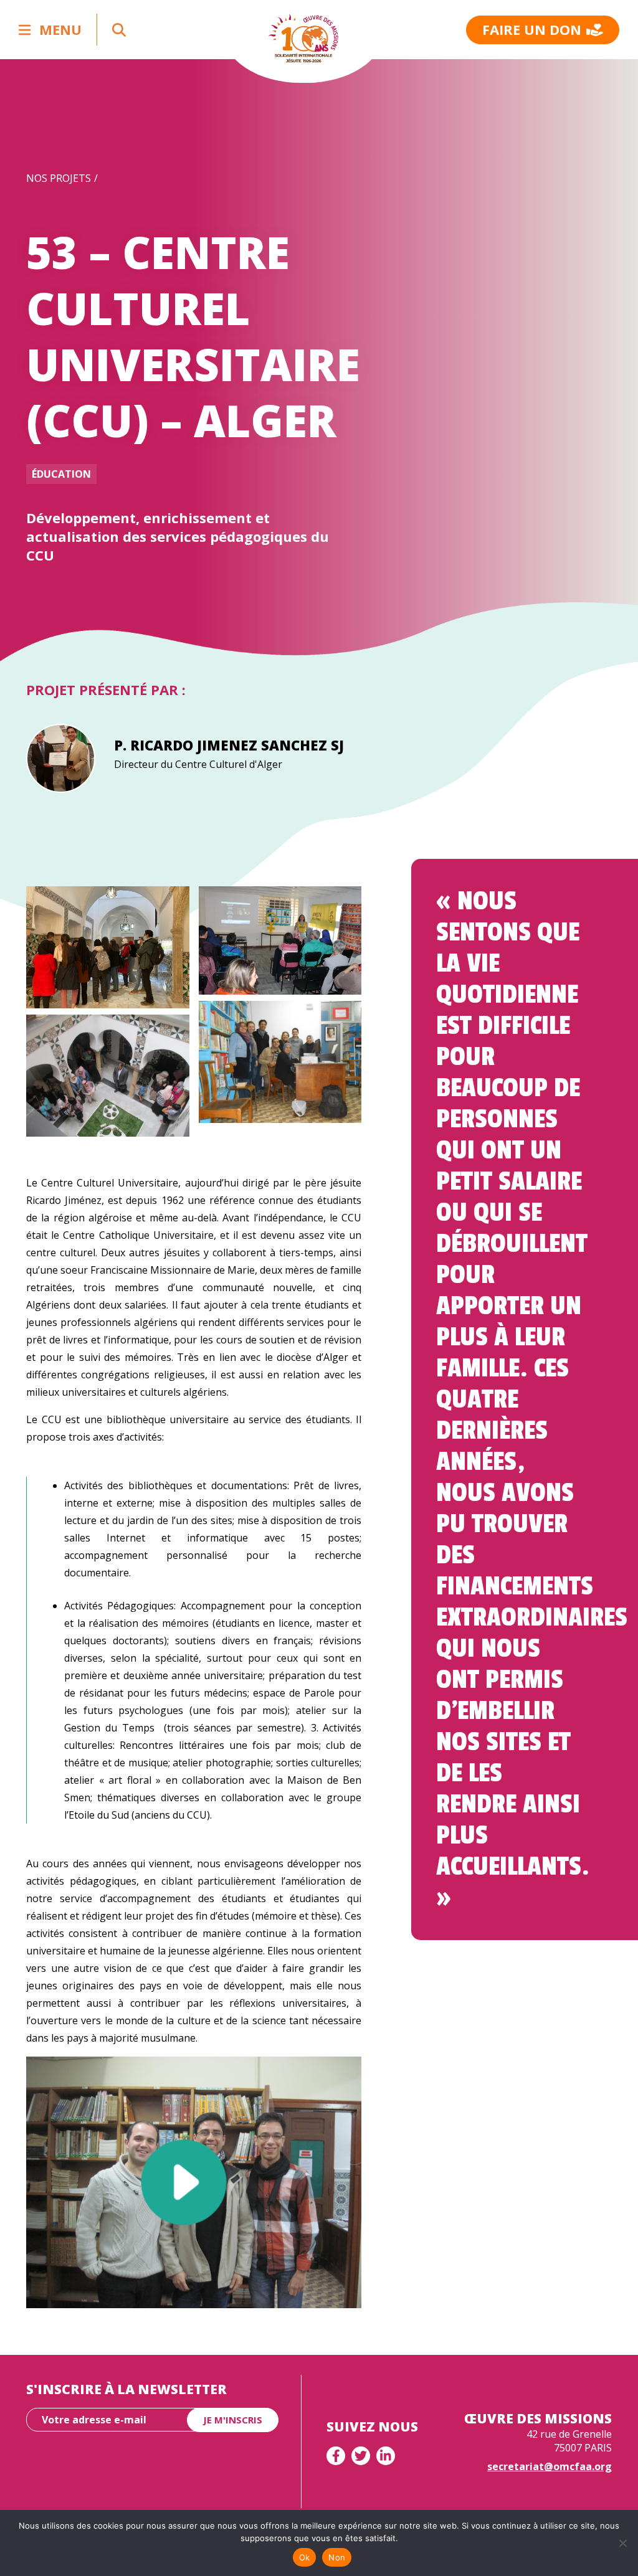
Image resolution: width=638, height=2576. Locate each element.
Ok (305, 2557)
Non (337, 2557)
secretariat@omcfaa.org (550, 2466)
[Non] (622, 2543)
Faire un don (532, 29)
